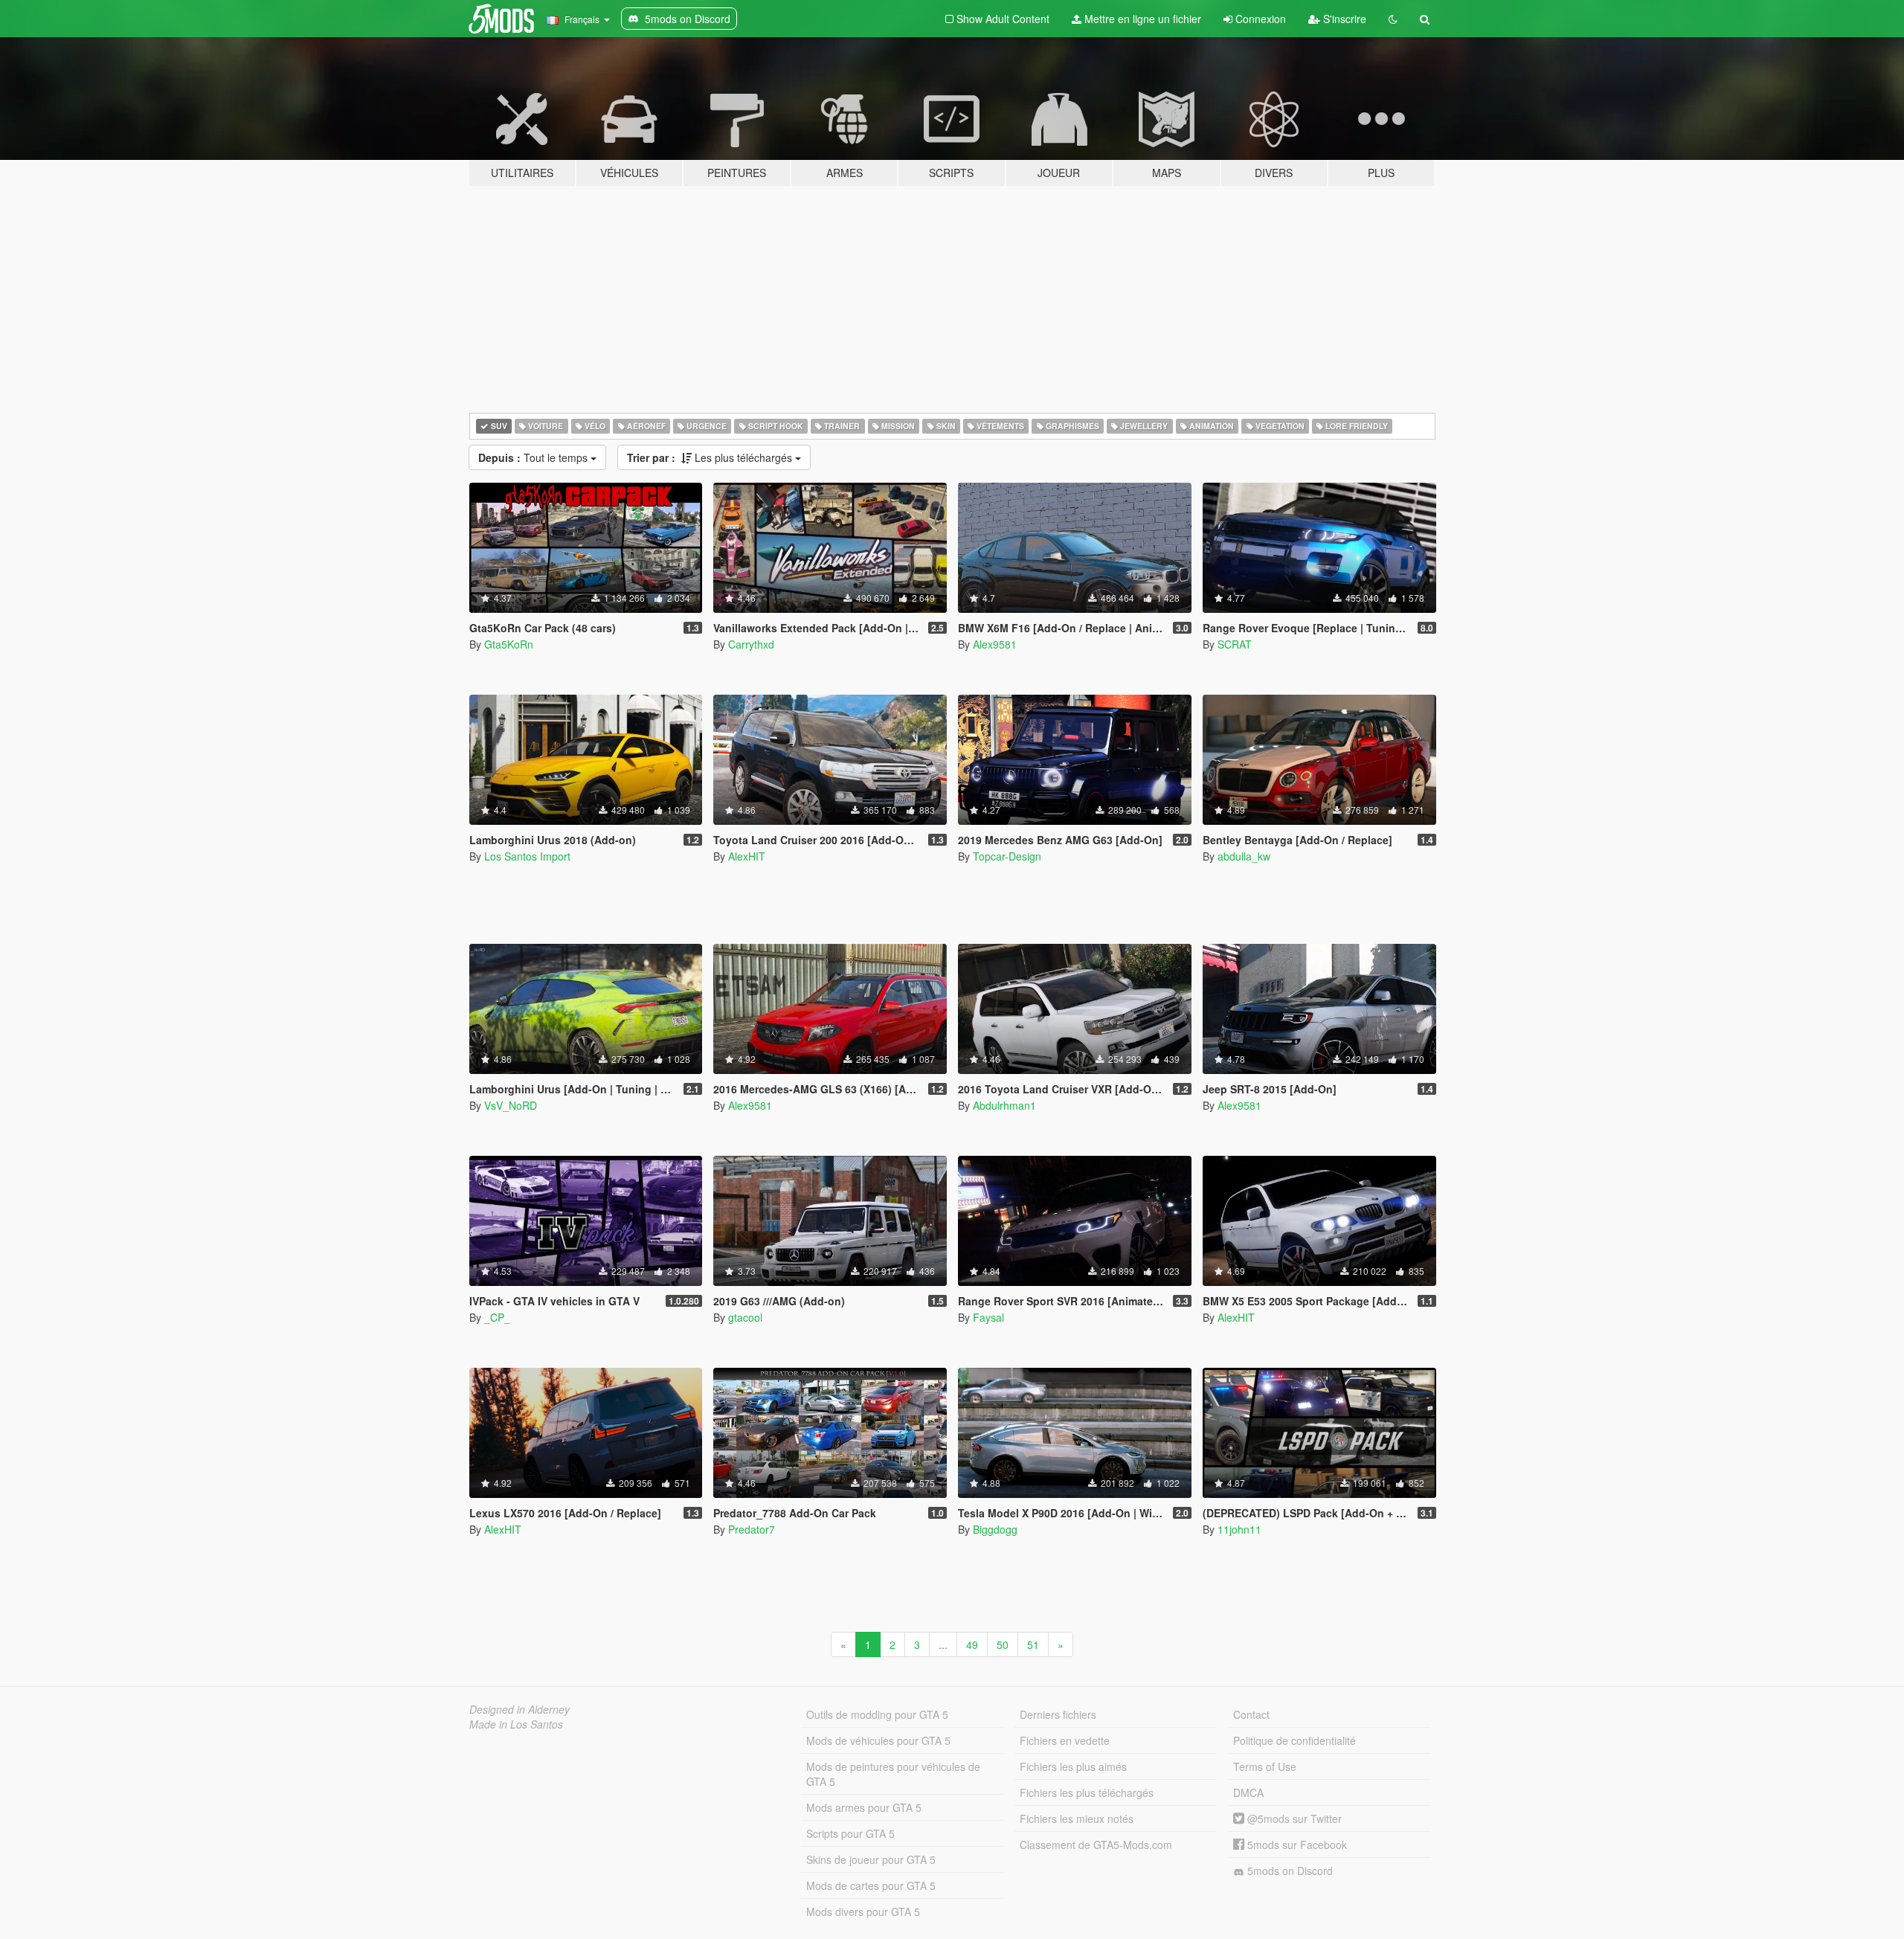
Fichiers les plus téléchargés (1087, 1792)
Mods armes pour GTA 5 (864, 1807)
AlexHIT (747, 856)
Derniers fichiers (1058, 1714)
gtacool (745, 1317)
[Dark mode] (1393, 19)
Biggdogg (995, 1529)
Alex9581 (995, 644)
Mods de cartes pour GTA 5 (871, 1885)
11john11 (1239, 1529)
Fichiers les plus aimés (1073, 1766)
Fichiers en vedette (1065, 1740)
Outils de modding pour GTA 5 (877, 1714)
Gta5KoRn (509, 644)
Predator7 (752, 1529)
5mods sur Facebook (1296, 1845)
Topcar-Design (1007, 856)
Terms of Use (1265, 1766)
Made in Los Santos (516, 1724)
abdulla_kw (1244, 856)
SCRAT (1235, 644)
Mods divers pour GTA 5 (863, 1911)
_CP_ (497, 1317)
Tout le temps (534, 457)
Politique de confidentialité (1294, 1740)
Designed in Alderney (520, 1709)
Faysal (988, 1317)
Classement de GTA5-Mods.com (1096, 1845)
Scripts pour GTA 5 (850, 1833)
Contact (1251, 1714)
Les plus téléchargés (711, 457)
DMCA (1248, 1792)
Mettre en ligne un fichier (1141, 19)
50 (1003, 1644)
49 (972, 1644)
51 (1033, 1644)
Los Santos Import (527, 856)
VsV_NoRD (511, 1105)
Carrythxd (751, 644)
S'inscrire (1343, 19)
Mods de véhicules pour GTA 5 (878, 1740)
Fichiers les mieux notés (1077, 1819)
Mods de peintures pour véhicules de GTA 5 (893, 1774)
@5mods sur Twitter (1293, 1819)
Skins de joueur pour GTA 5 (871, 1859)
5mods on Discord (1289, 1871)
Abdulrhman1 (1004, 1105)
